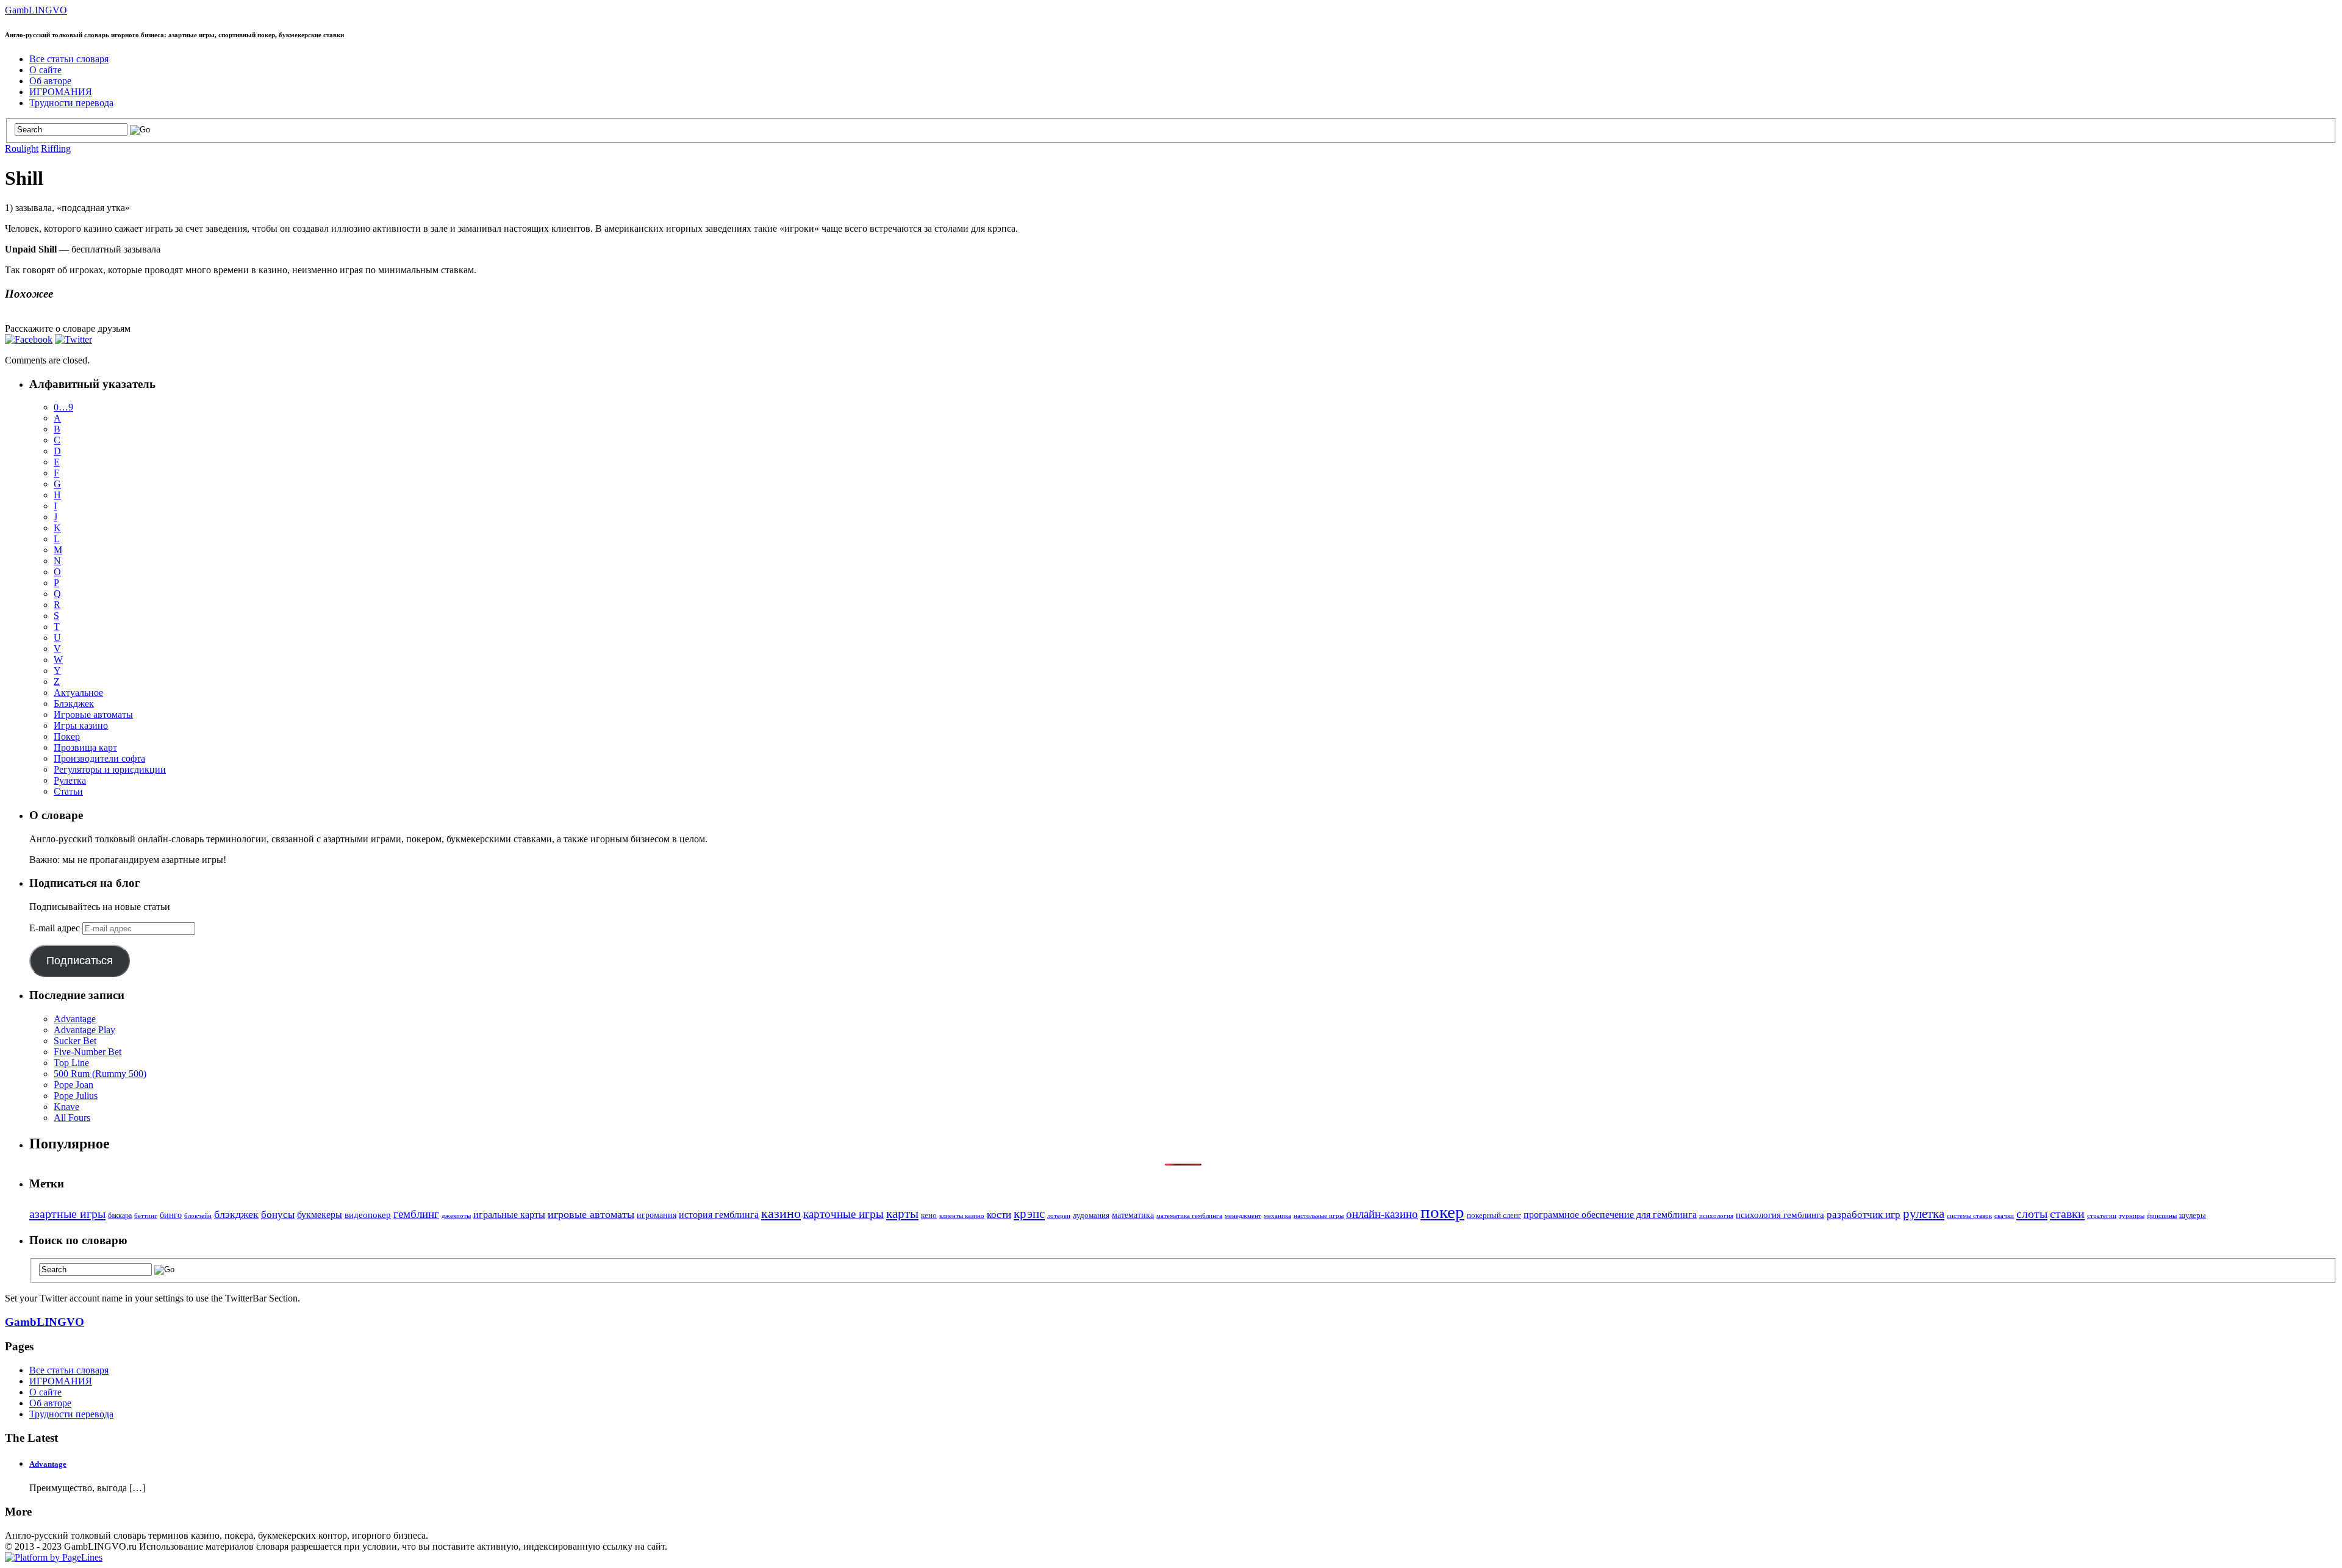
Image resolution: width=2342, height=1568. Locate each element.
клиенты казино (962, 1216)
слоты (2032, 1214)
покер (1442, 1212)
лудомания (1091, 1215)
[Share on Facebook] (29, 339)
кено (929, 1215)
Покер (67, 736)
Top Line (71, 1063)
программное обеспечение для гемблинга (1610, 1215)
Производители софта (99, 758)
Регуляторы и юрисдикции (110, 769)
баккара (120, 1215)
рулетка (1924, 1214)
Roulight (22, 149)
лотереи (1059, 1216)
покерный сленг (1494, 1215)
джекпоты (456, 1216)
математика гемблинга (1189, 1216)
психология (1716, 1215)
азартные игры (67, 1214)
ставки (2067, 1214)
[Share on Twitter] (73, 339)
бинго (171, 1215)
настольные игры (1319, 1216)
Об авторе (50, 81)
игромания (657, 1215)
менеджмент (1243, 1216)
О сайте (45, 70)
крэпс (1029, 1214)
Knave (66, 1107)
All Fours (72, 1118)
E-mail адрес (56, 928)
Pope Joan (73, 1085)
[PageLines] (54, 1557)
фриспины (2162, 1216)
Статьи (68, 791)
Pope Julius (76, 1096)
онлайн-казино (1382, 1214)
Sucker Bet (75, 1041)
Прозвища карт (85, 747)
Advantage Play (84, 1030)
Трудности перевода (71, 103)
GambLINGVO (36, 10)
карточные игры (843, 1214)
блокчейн (198, 1216)
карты (902, 1213)
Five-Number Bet (88, 1052)
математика (1133, 1215)
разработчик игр (1864, 1215)
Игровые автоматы (93, 714)
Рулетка (70, 780)
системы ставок (1969, 1215)
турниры (2132, 1216)
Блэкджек (74, 703)
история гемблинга (719, 1215)
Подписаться (80, 961)
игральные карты (509, 1215)
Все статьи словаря (69, 59)
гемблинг (416, 1214)
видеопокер (368, 1215)
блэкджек (236, 1214)
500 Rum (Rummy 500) (100, 1074)
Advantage (75, 1019)
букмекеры (320, 1215)
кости (999, 1215)
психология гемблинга (1780, 1215)
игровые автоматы (591, 1214)
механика (1277, 1216)
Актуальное (78, 693)
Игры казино (81, 725)
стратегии (2102, 1216)
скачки (2004, 1216)
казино (781, 1214)
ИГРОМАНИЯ (61, 92)
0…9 (63, 407)
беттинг (146, 1215)
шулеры (2193, 1215)
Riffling (56, 149)
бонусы (278, 1215)
